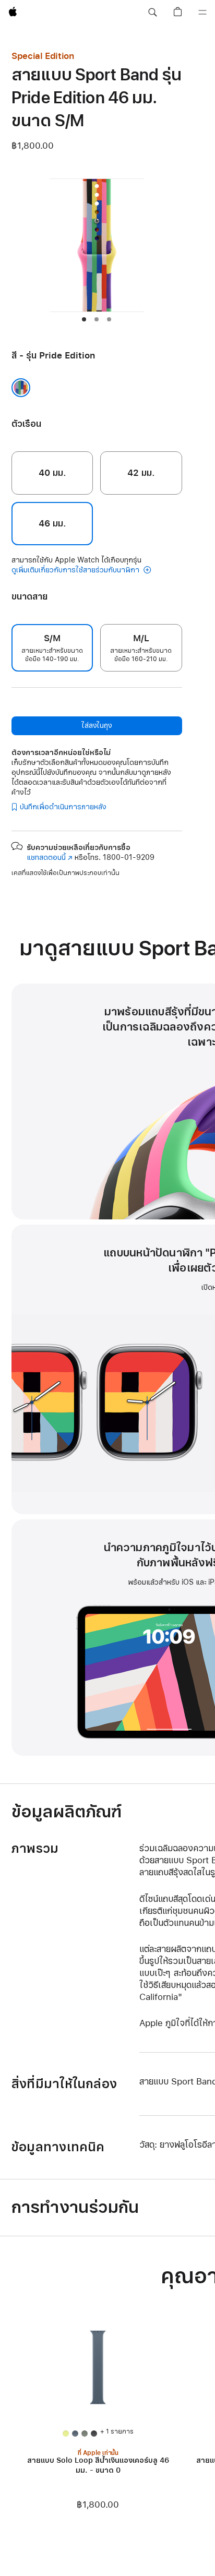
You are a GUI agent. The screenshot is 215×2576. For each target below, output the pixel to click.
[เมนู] (202, 13)
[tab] (84, 319)
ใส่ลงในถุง (97, 726)
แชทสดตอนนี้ (50, 858)
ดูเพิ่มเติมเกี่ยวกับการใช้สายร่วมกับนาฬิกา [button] (76, 570)
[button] (152, 13)
